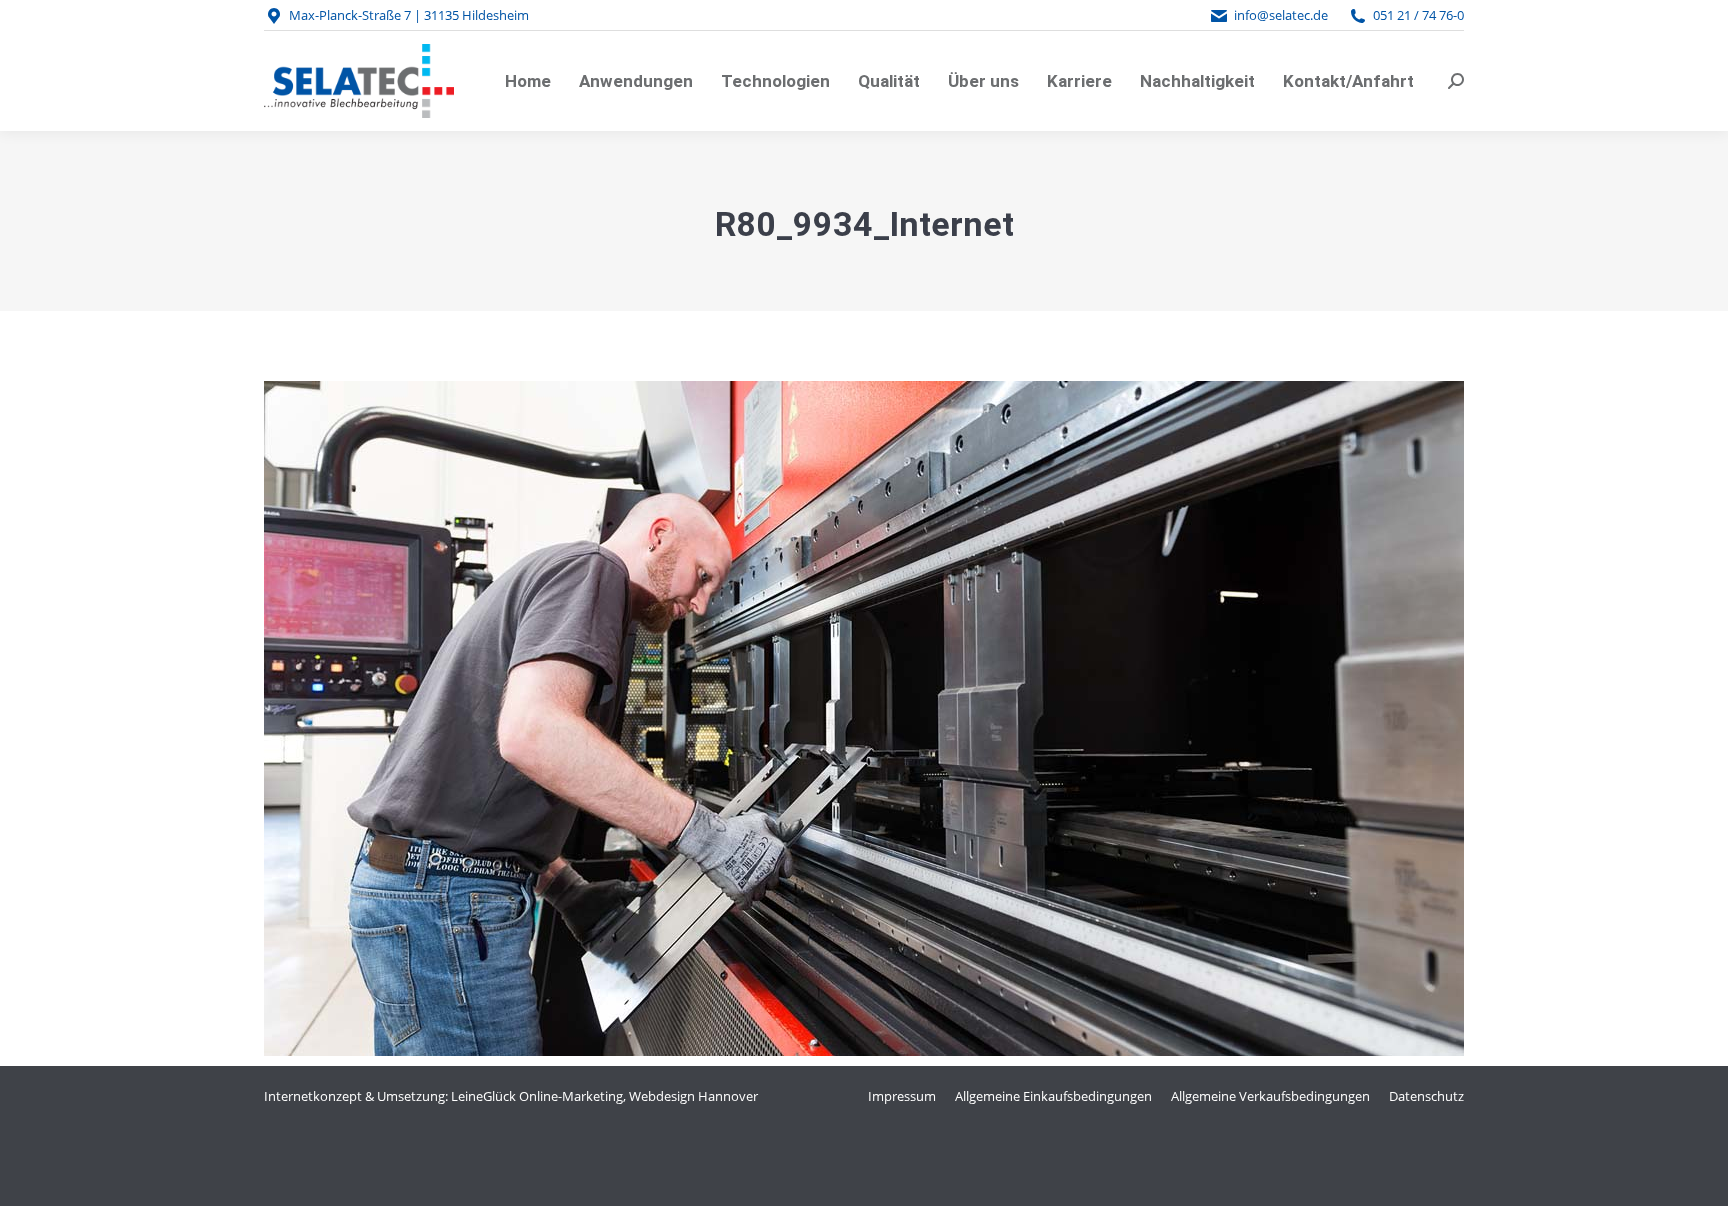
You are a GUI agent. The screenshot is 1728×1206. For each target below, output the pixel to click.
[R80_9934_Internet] (864, 718)
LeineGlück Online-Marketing (537, 1096)
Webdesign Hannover (693, 1096)
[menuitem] (528, 81)
